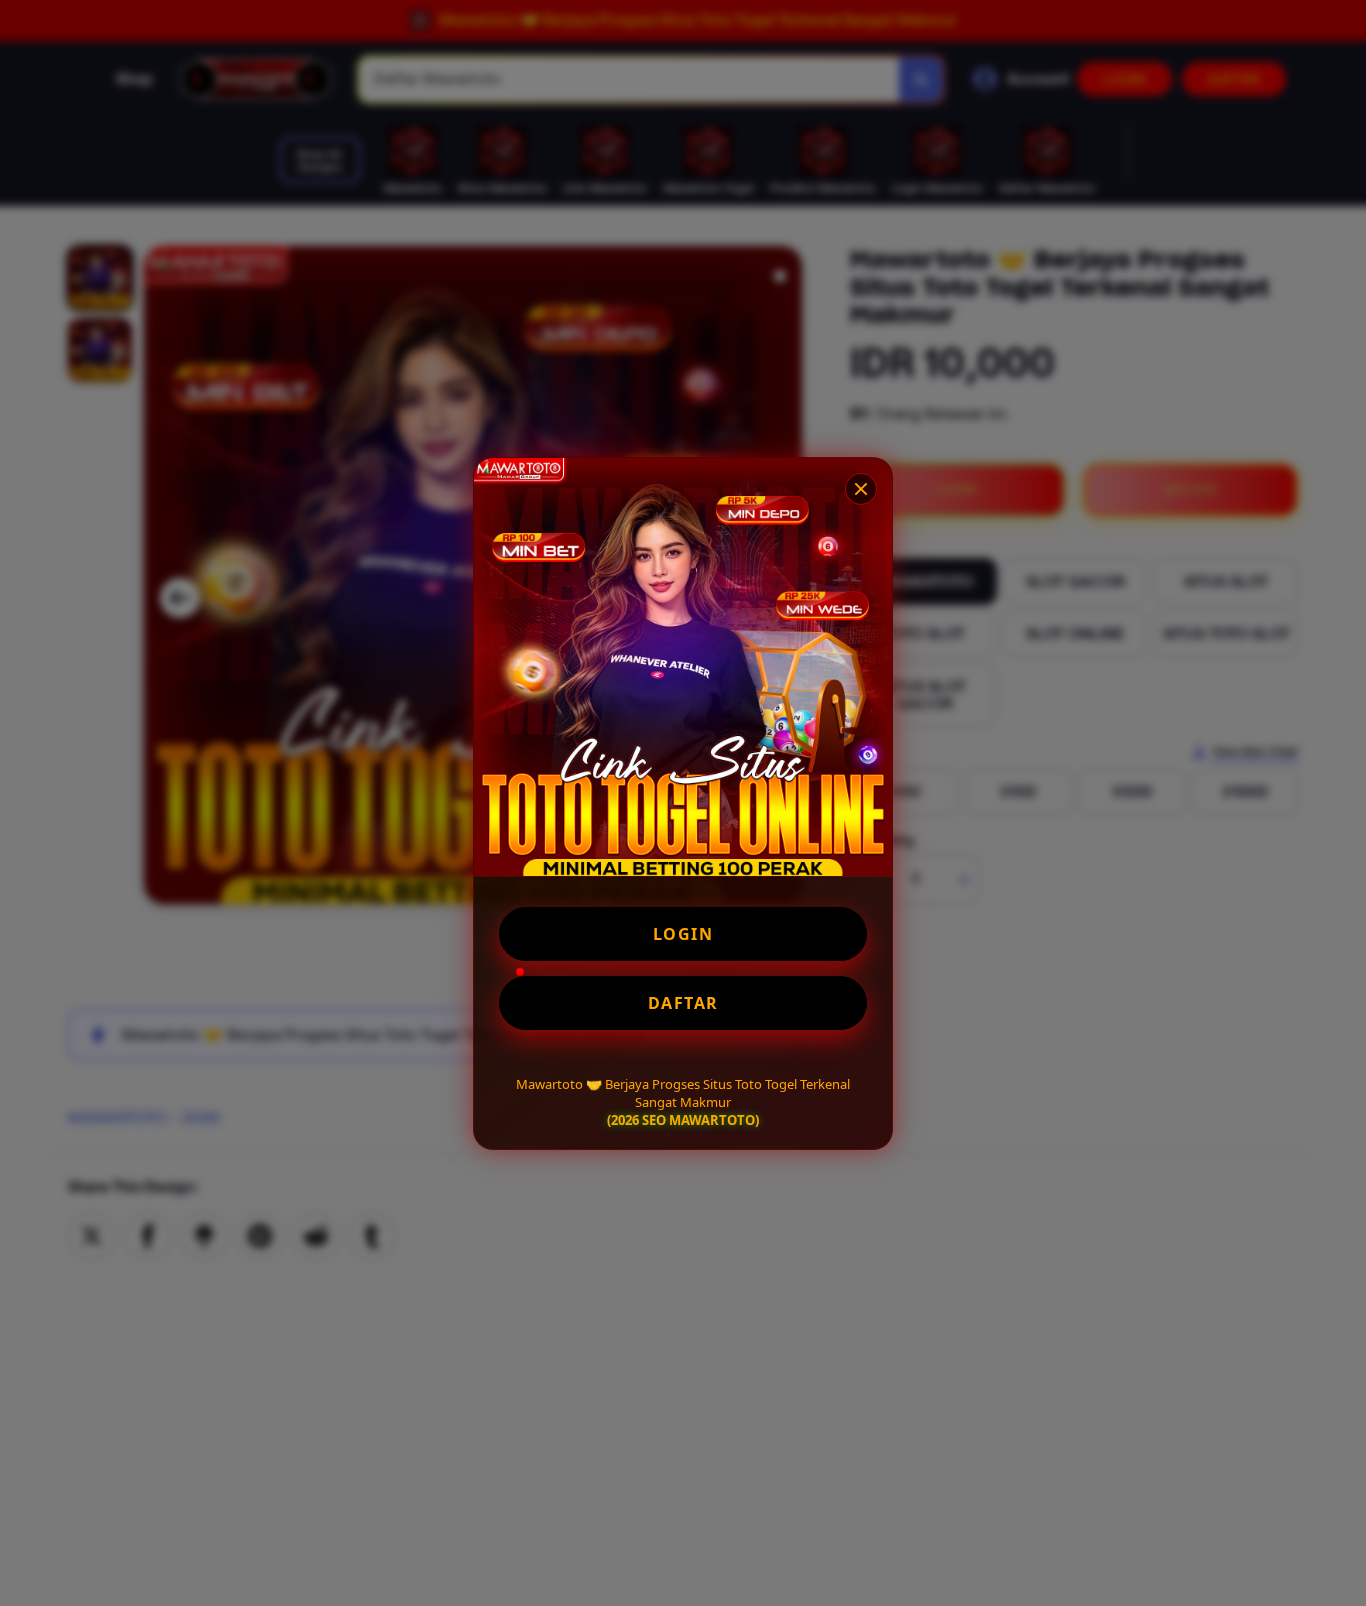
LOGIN (683, 934)
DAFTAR (683, 1003)
